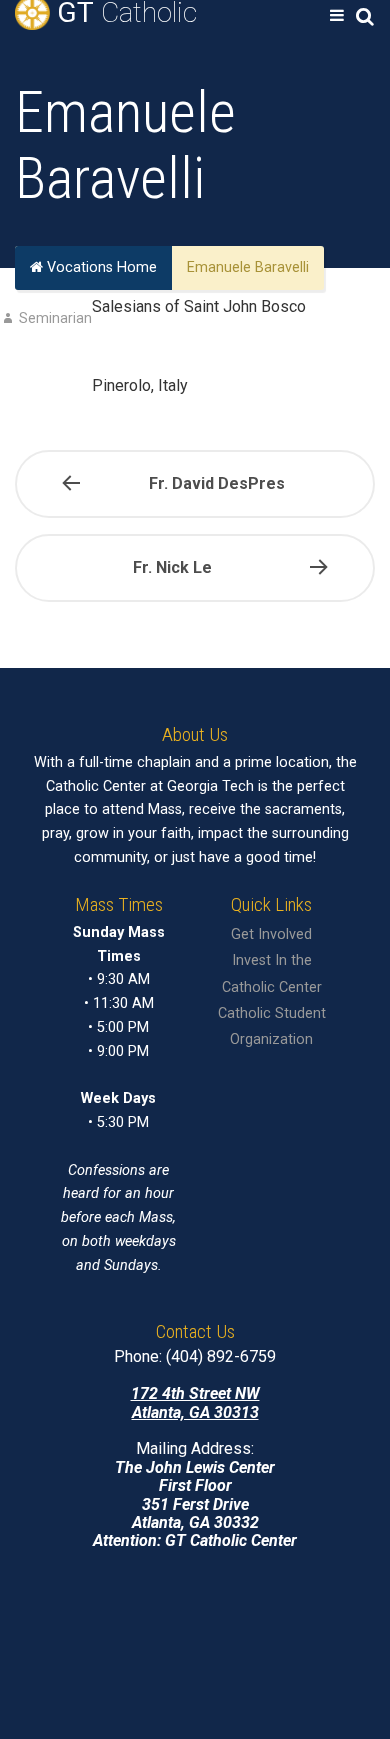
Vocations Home (100, 268)
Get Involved (271, 934)
